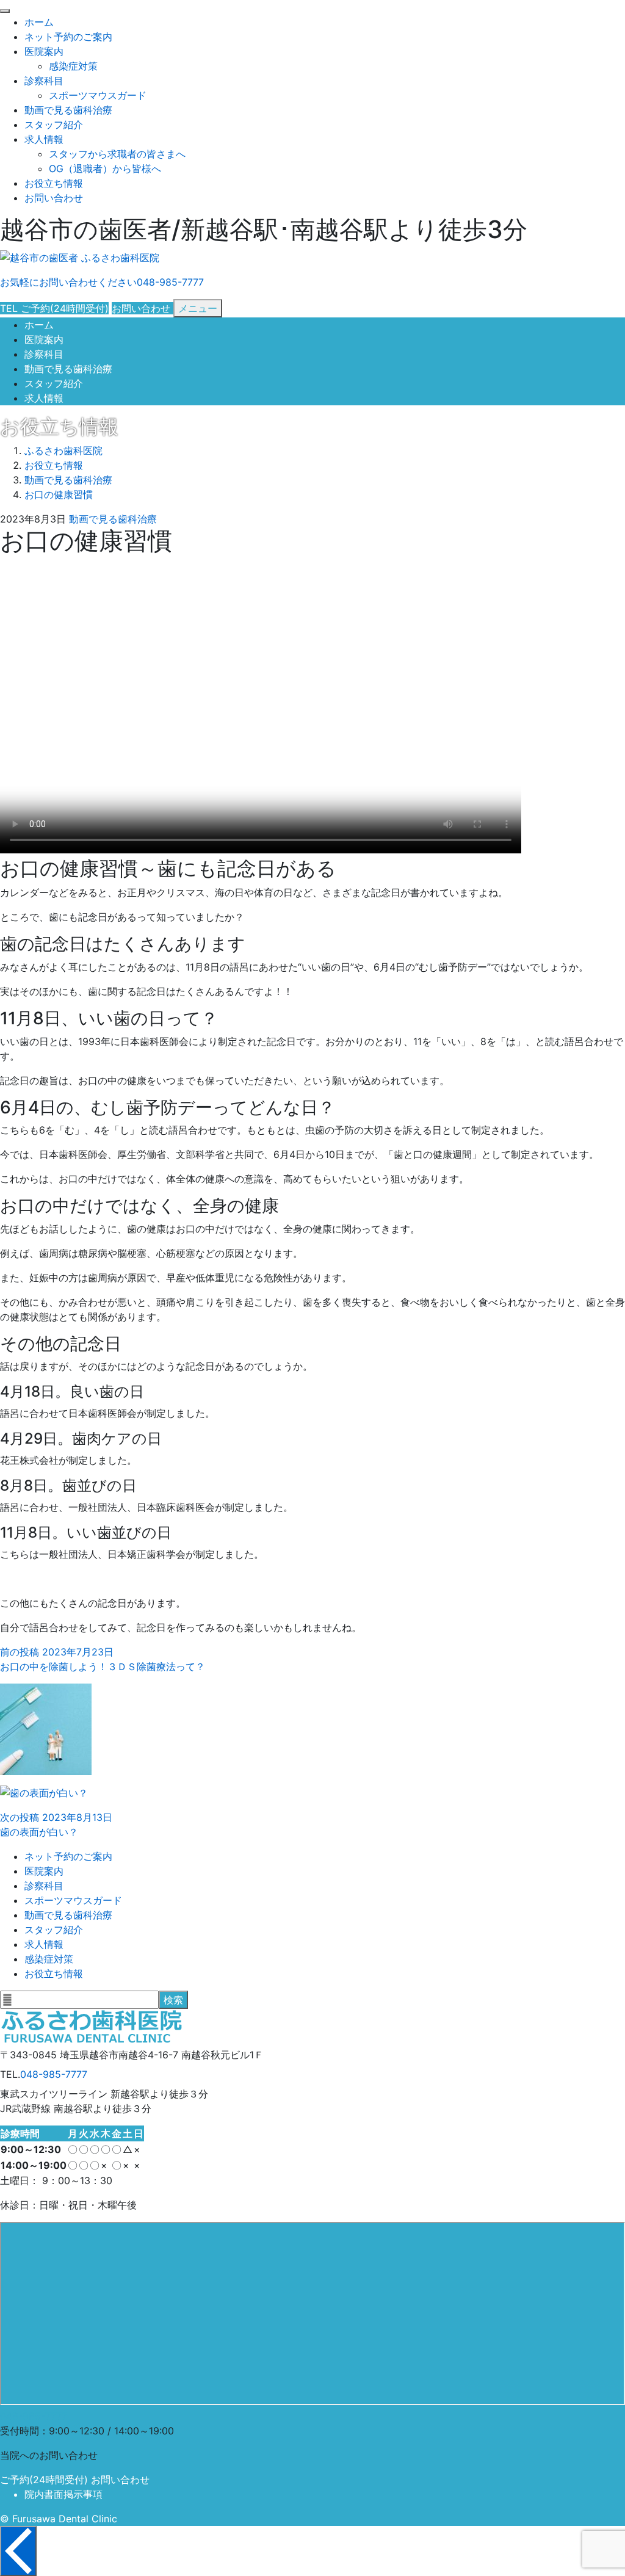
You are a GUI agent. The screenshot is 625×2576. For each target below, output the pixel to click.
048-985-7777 (54, 2074)
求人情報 (44, 139)
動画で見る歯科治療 (68, 110)
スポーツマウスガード (98, 95)
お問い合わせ (54, 198)
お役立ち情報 (54, 183)
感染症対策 (73, 66)
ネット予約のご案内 (68, 37)
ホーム (39, 22)
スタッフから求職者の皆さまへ (117, 154)
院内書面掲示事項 (63, 2494)
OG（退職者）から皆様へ (105, 168)
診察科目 (44, 81)
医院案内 (44, 51)
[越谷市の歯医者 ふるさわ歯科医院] (80, 258)
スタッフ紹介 (54, 125)
